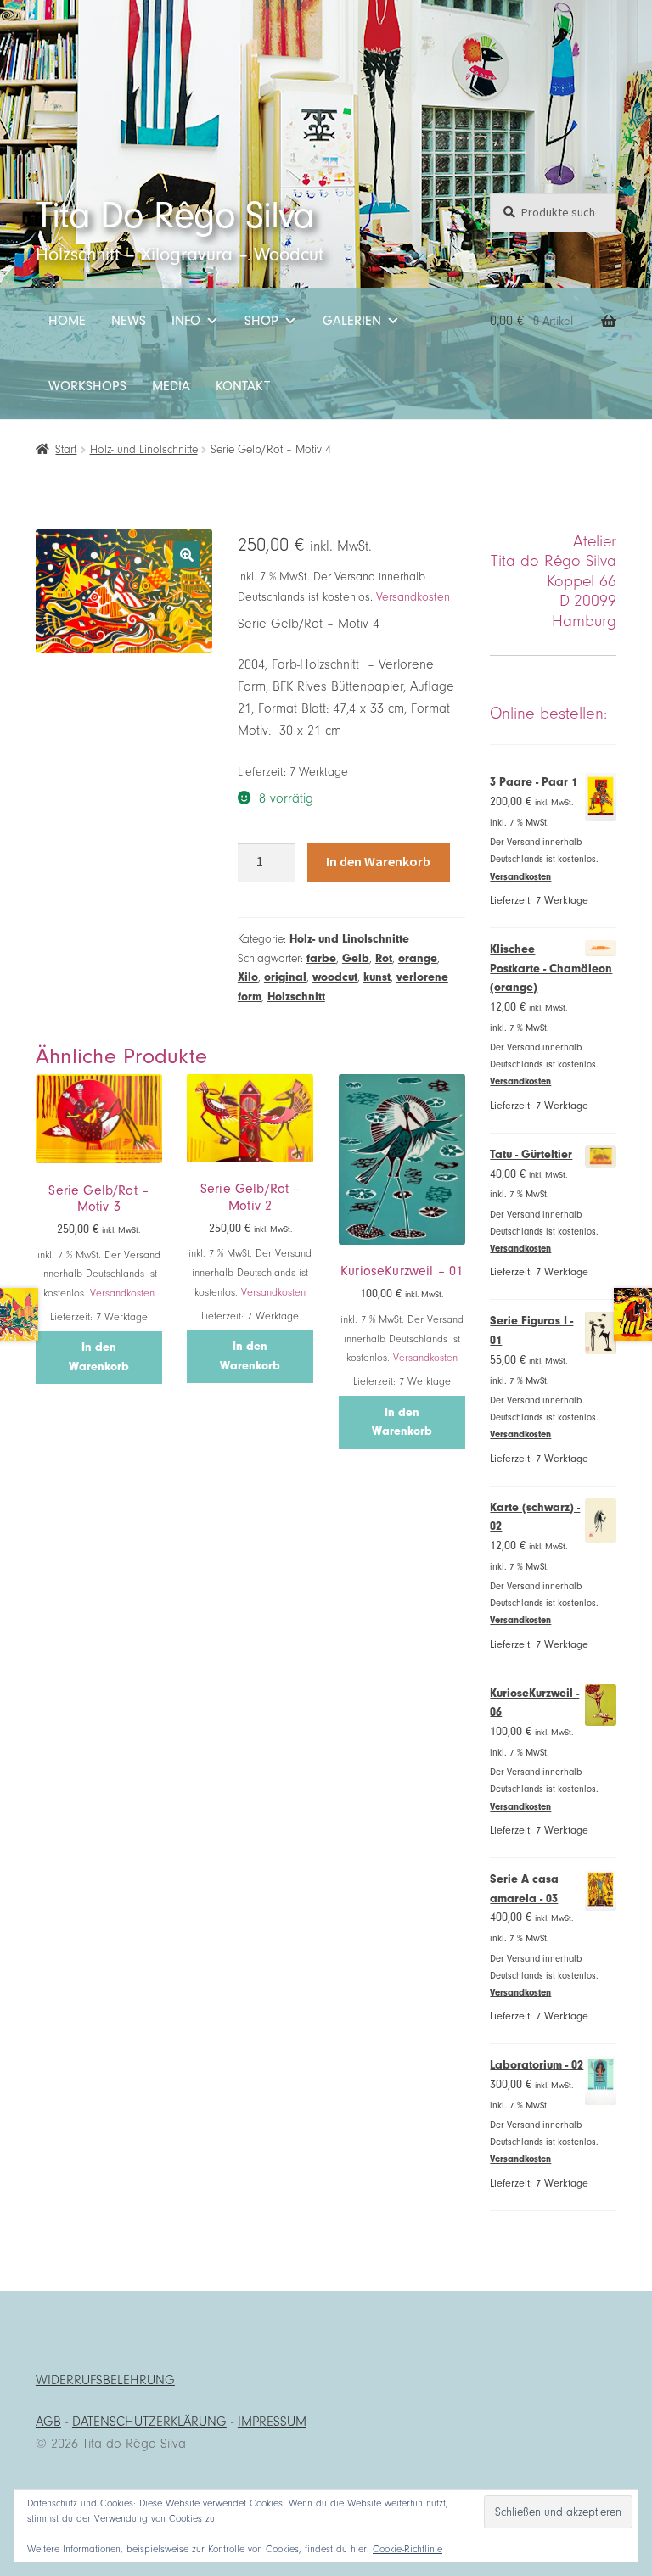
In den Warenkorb (378, 861)
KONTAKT (243, 386)
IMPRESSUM (272, 2422)
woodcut (335, 977)
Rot (384, 958)
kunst (377, 977)
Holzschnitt (296, 997)
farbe (321, 958)
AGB (48, 2422)
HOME (67, 321)
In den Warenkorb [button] (99, 1357)
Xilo (248, 977)
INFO (186, 321)
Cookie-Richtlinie (407, 2549)
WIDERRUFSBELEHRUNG (105, 2380)
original (285, 977)
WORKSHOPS (87, 386)
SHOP (261, 321)
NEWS (129, 321)
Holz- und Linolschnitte (144, 449)
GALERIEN (352, 321)
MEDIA (171, 386)
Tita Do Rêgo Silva (175, 215)
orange (418, 958)
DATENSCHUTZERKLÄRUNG (149, 2422)
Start (66, 449)
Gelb (356, 958)
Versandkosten (413, 597)
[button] (187, 555)
